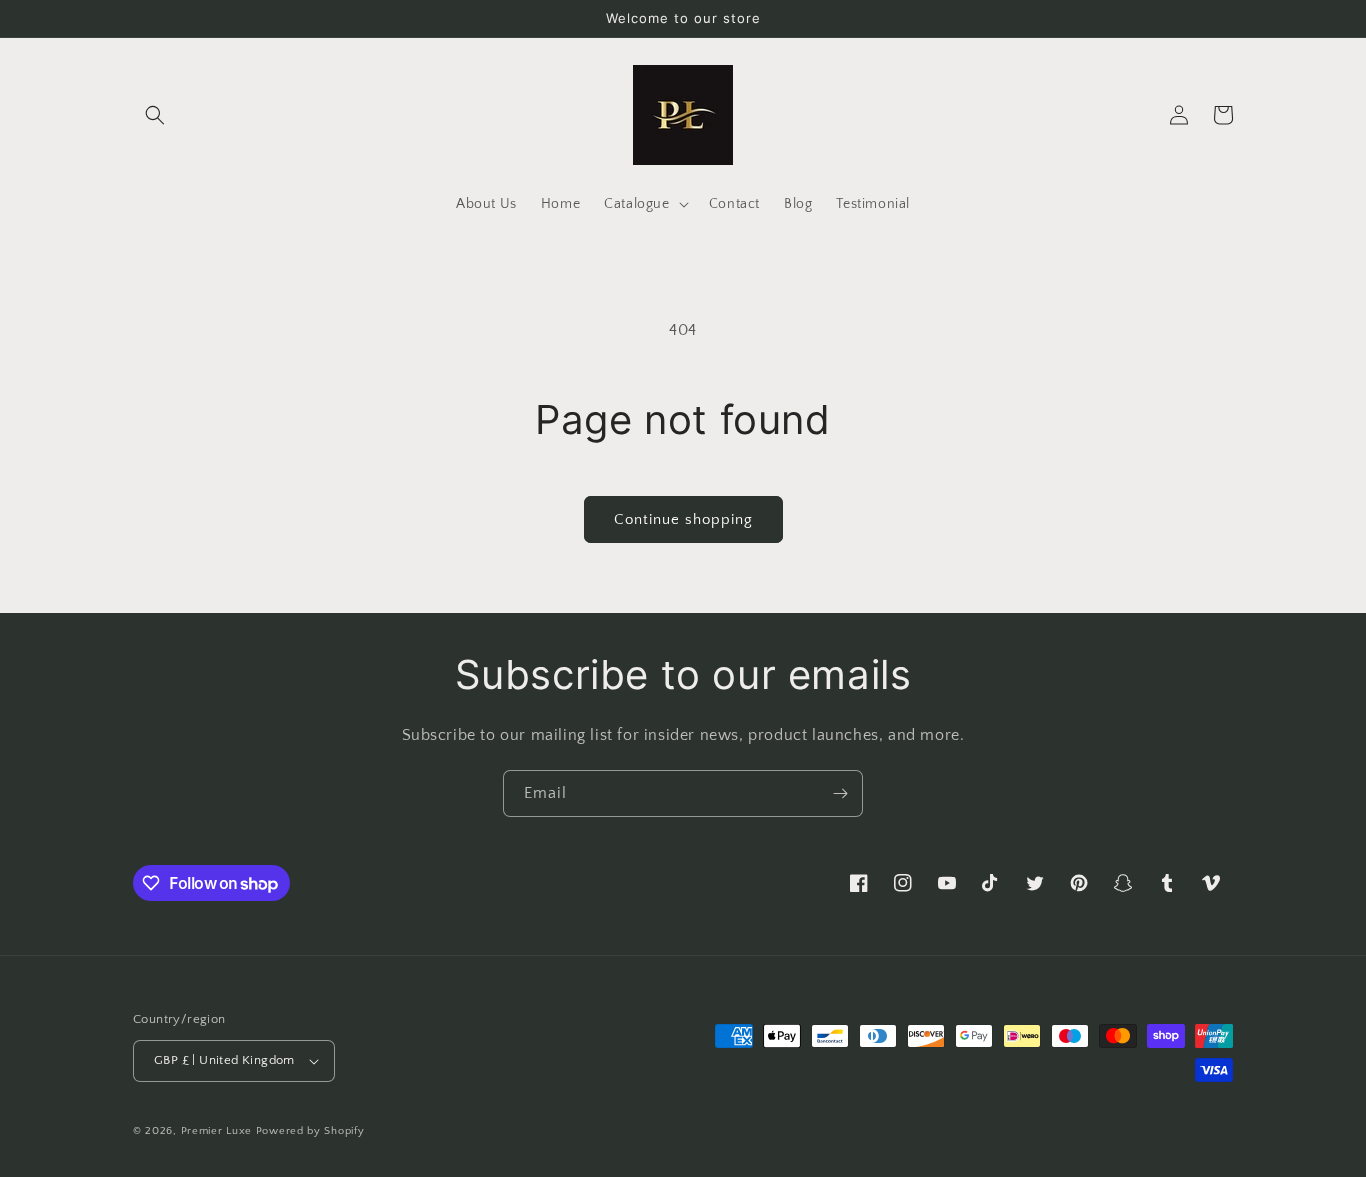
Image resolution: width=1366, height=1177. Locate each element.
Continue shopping (683, 519)
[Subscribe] (840, 793)
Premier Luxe (216, 1131)
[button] (155, 115)
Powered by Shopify (310, 1131)
